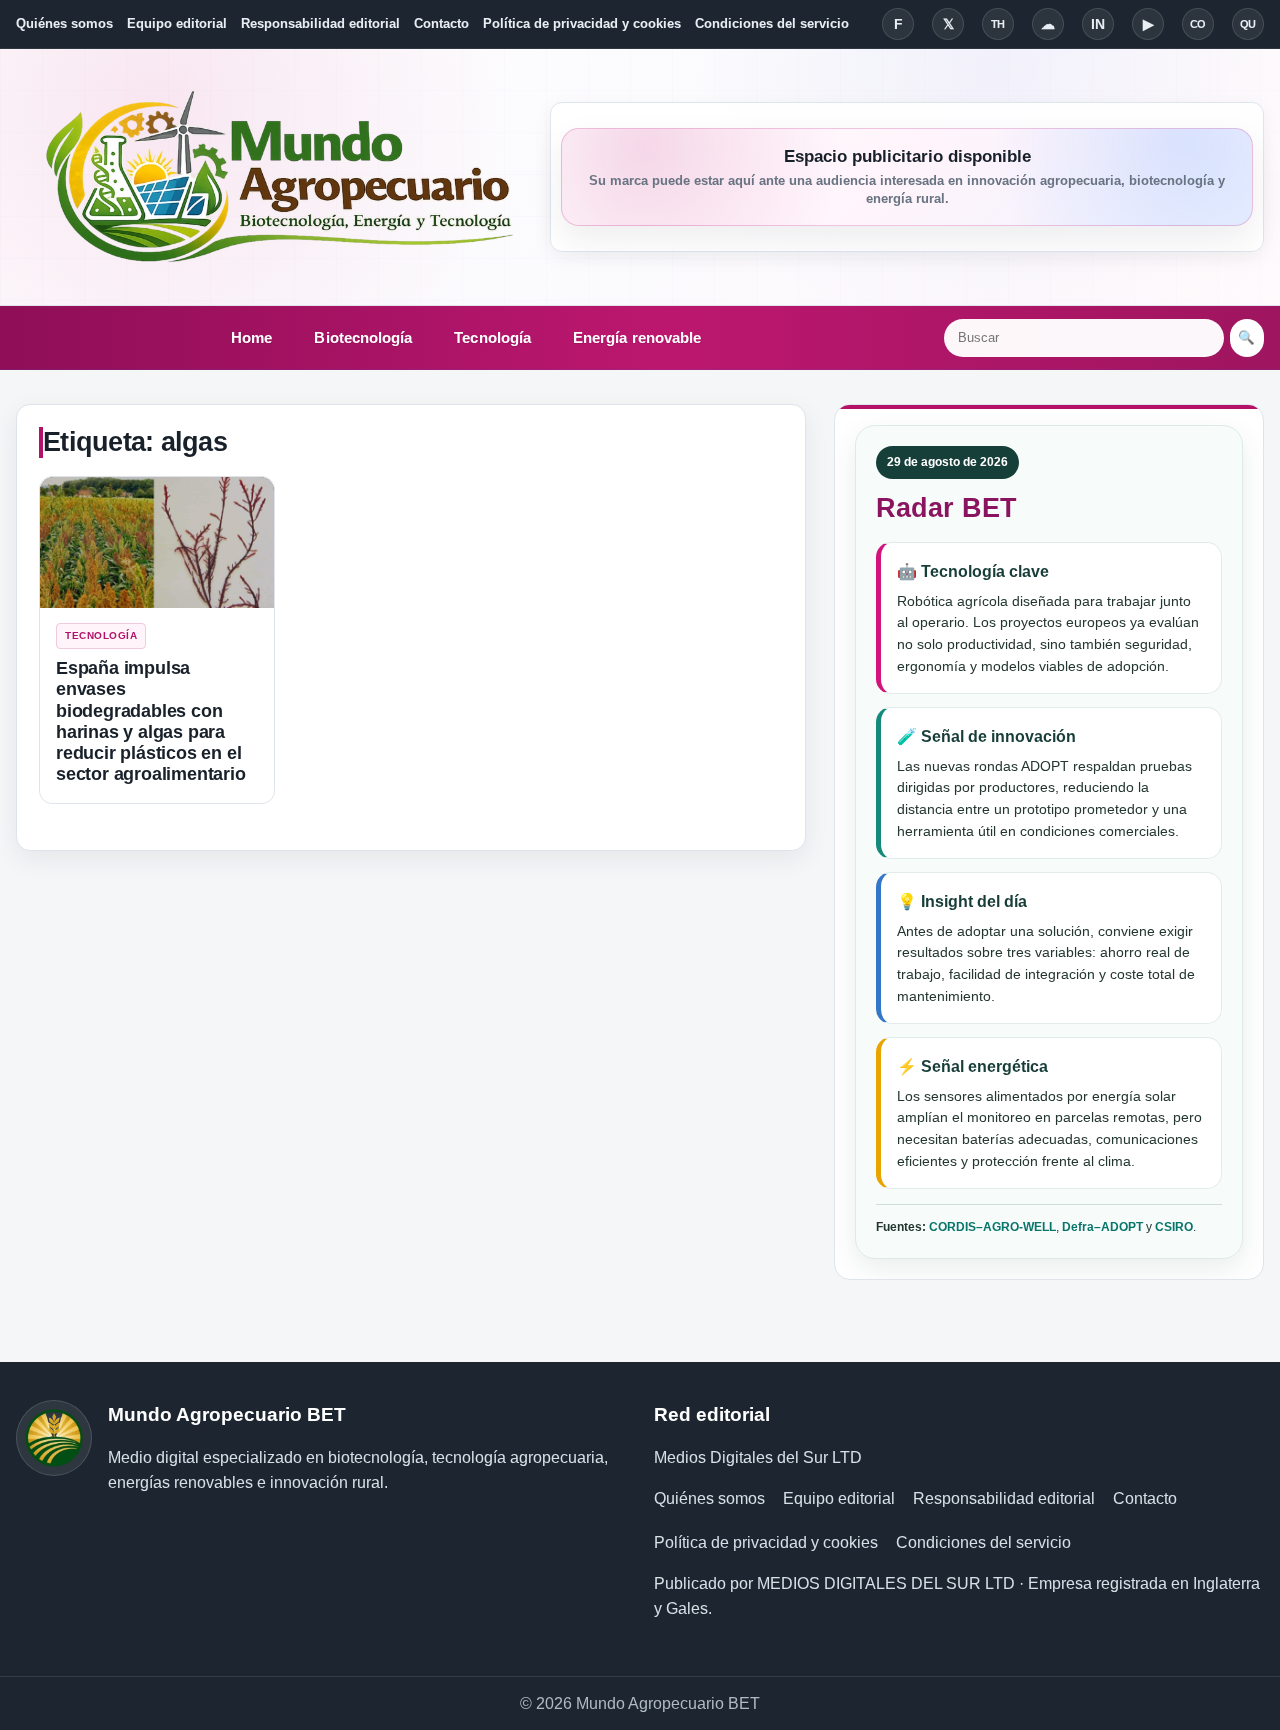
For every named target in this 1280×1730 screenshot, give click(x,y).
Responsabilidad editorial (320, 23)
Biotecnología (363, 337)
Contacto (441, 23)
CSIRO (1174, 1227)
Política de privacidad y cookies (582, 23)
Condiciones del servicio (772, 23)
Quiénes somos (64, 23)
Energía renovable (637, 337)
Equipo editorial (177, 23)
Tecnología (492, 337)
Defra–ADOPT (1102, 1227)
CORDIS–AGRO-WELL (992, 1227)
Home (251, 337)
